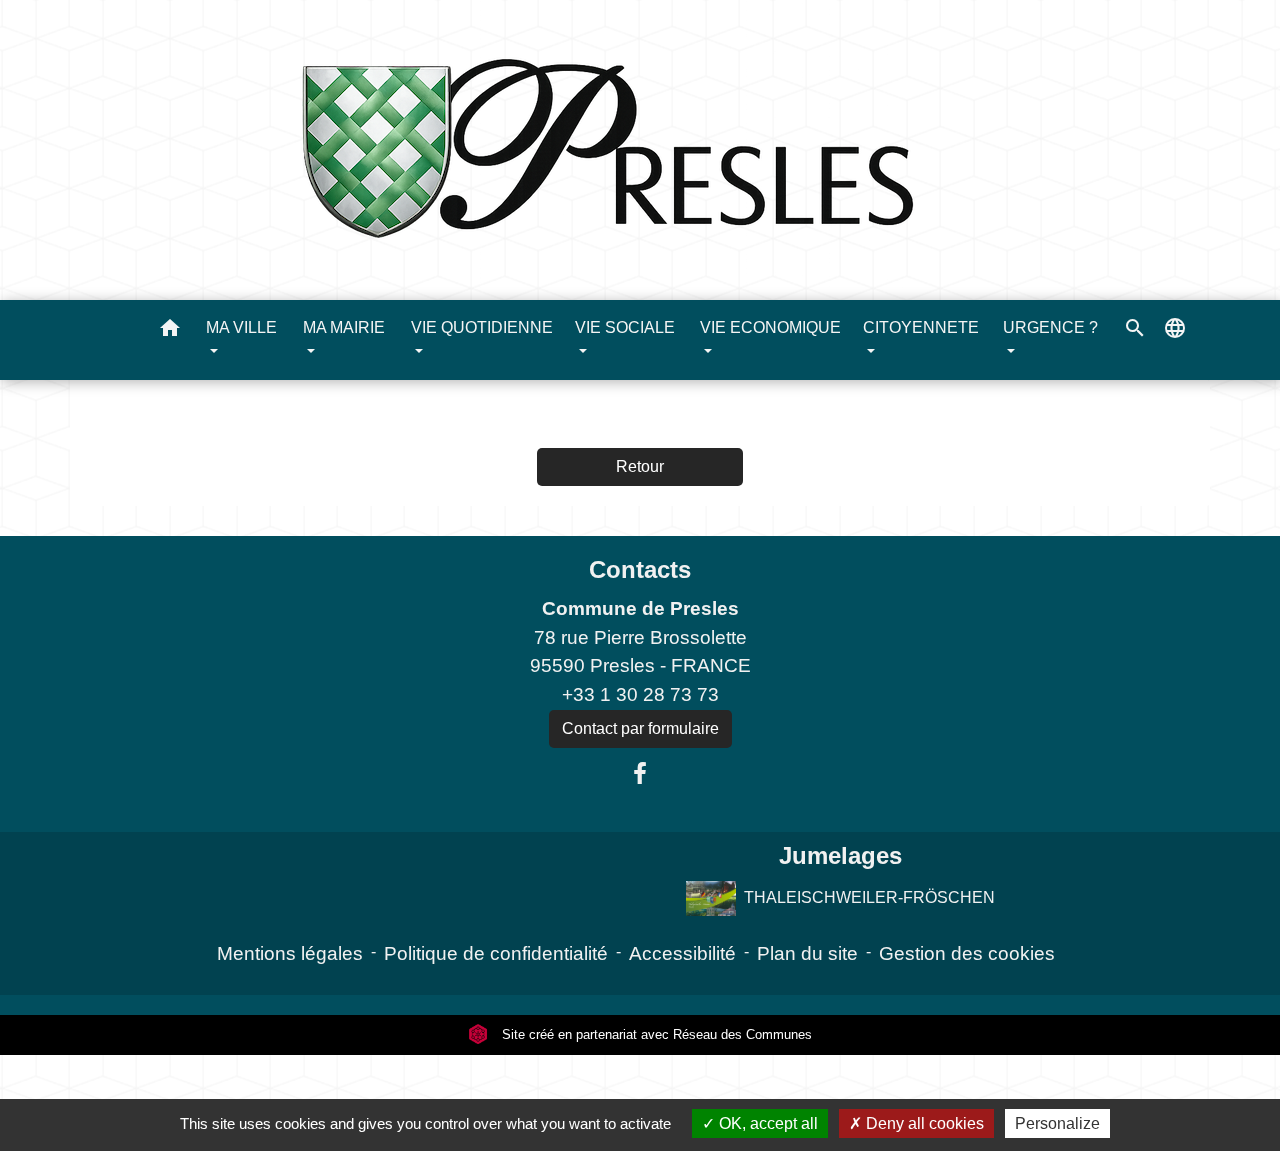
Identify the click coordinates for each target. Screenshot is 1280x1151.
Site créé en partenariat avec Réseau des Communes (655, 1034)
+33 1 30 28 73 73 (640, 694)
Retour (640, 466)
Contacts (640, 569)
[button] (170, 331)
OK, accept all (766, 1123)
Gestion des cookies (967, 953)
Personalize (1057, 1123)
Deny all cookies (923, 1123)
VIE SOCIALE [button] (625, 327)
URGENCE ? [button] (1050, 327)
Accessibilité (682, 953)
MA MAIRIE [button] (344, 327)
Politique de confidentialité (496, 953)
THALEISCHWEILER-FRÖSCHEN (869, 897)
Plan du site (807, 953)
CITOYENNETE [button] (921, 327)
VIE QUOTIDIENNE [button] (482, 327)
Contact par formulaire (640, 728)
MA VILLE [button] (241, 327)
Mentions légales (290, 953)
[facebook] (640, 774)
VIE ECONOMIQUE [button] (770, 327)
